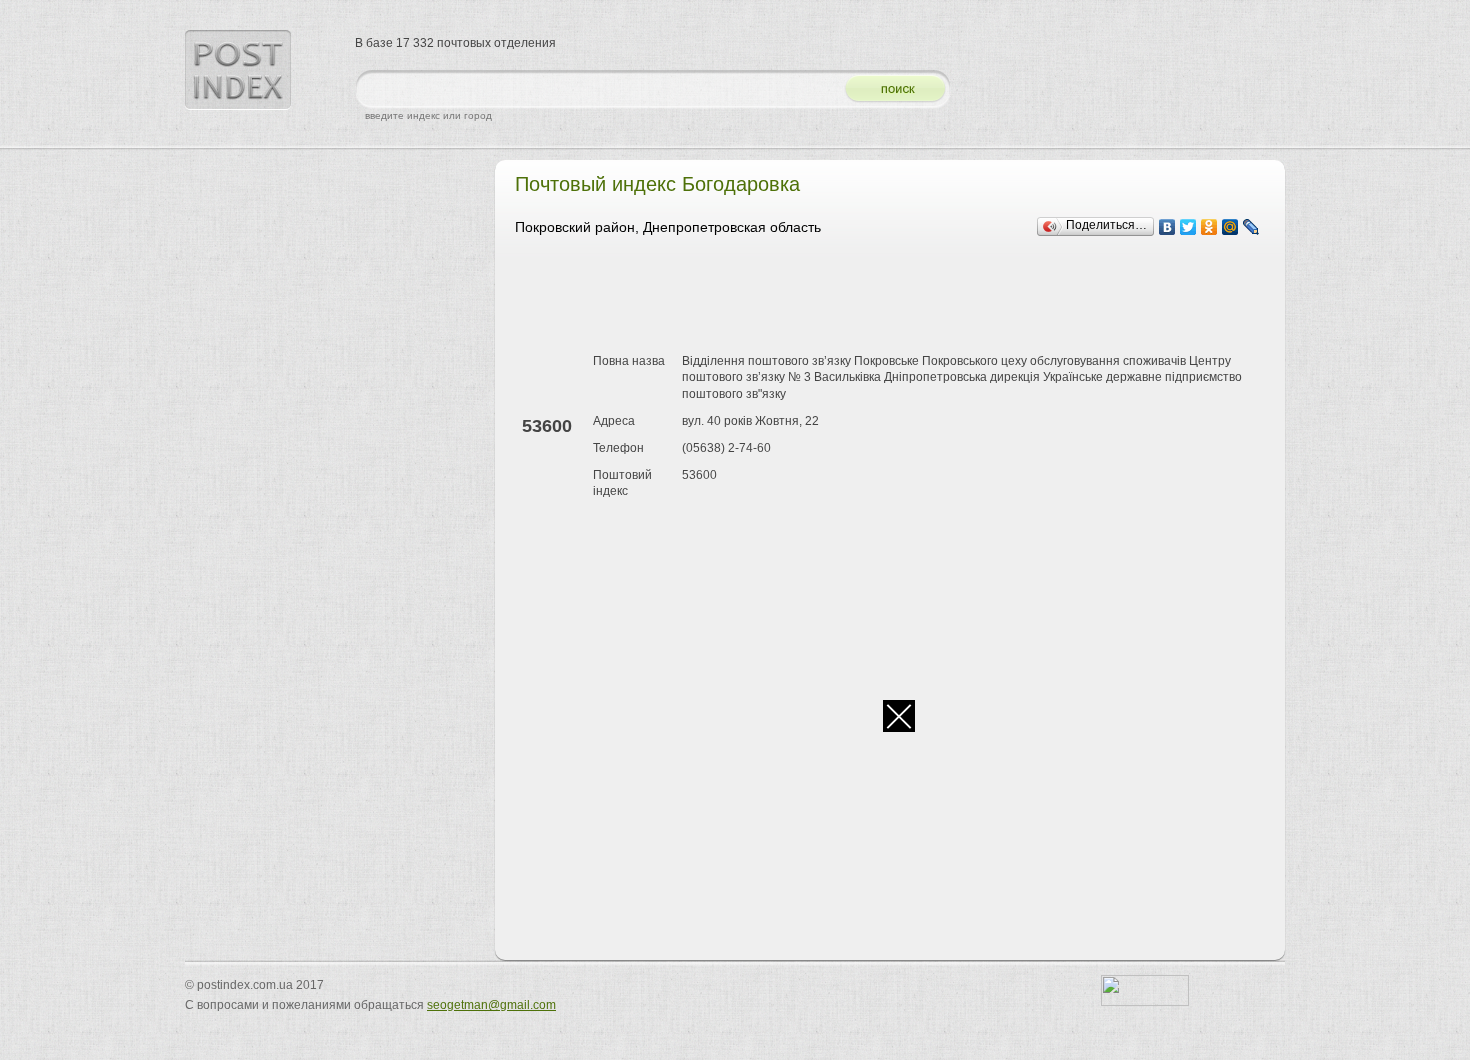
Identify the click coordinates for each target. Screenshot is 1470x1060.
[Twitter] (1188, 227)
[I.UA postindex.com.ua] (1145, 1002)
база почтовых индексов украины (238, 70)
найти (888, 89)
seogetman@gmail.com (491, 1005)
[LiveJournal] (1251, 227)
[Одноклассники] (1209, 227)
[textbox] (595, 89)
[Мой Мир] (1230, 227)
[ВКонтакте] (1167, 227)
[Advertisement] (879, 298)
